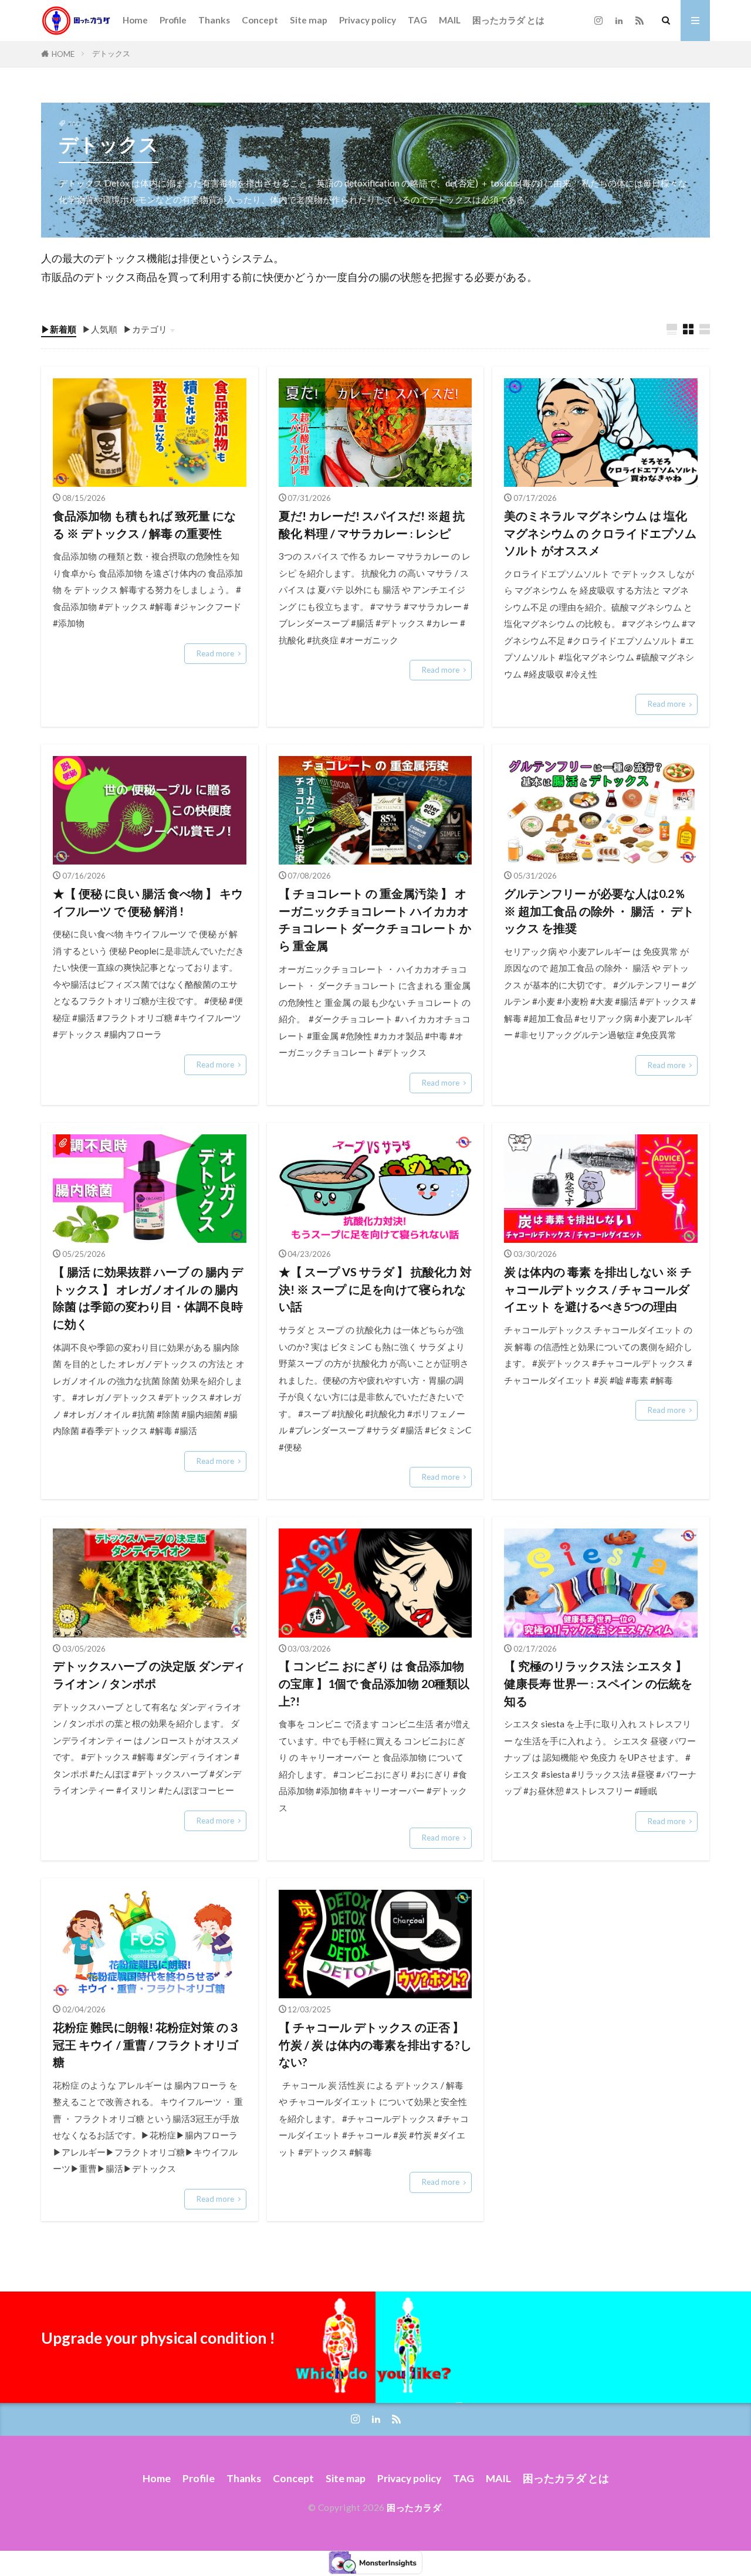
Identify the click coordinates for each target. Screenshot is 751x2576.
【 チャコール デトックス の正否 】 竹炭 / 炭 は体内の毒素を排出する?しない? (375, 2044)
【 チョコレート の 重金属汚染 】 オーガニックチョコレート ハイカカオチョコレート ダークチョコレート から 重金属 (375, 919)
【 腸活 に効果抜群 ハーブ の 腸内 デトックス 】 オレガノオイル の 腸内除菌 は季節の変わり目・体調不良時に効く (148, 1298)
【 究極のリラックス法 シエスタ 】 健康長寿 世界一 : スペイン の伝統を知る (598, 1683)
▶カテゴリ (145, 329)
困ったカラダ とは (508, 20)
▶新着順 (59, 329)
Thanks (214, 20)
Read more (215, 653)
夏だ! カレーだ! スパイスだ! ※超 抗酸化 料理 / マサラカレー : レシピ (372, 524)
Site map (309, 20)
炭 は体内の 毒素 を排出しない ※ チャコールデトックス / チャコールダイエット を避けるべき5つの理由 (598, 1289)
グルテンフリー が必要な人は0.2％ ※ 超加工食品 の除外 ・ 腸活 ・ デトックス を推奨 (599, 911)
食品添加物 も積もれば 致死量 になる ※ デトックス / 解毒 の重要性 (144, 524)
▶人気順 (100, 329)
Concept (260, 20)
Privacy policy (368, 20)
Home (135, 20)
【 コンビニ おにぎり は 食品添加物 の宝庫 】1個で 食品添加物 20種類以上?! (374, 1683)
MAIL (450, 20)
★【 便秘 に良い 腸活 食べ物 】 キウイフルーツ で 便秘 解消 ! (148, 902)
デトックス (111, 53)
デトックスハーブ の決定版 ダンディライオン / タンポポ (149, 1675)
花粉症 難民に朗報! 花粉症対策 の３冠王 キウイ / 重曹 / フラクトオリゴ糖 (146, 2044)
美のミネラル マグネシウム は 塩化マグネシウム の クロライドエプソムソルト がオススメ (600, 533)
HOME (63, 54)
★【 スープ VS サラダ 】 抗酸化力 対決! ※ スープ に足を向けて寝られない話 (375, 1289)
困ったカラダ (414, 2507)
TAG (417, 20)
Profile (173, 20)
